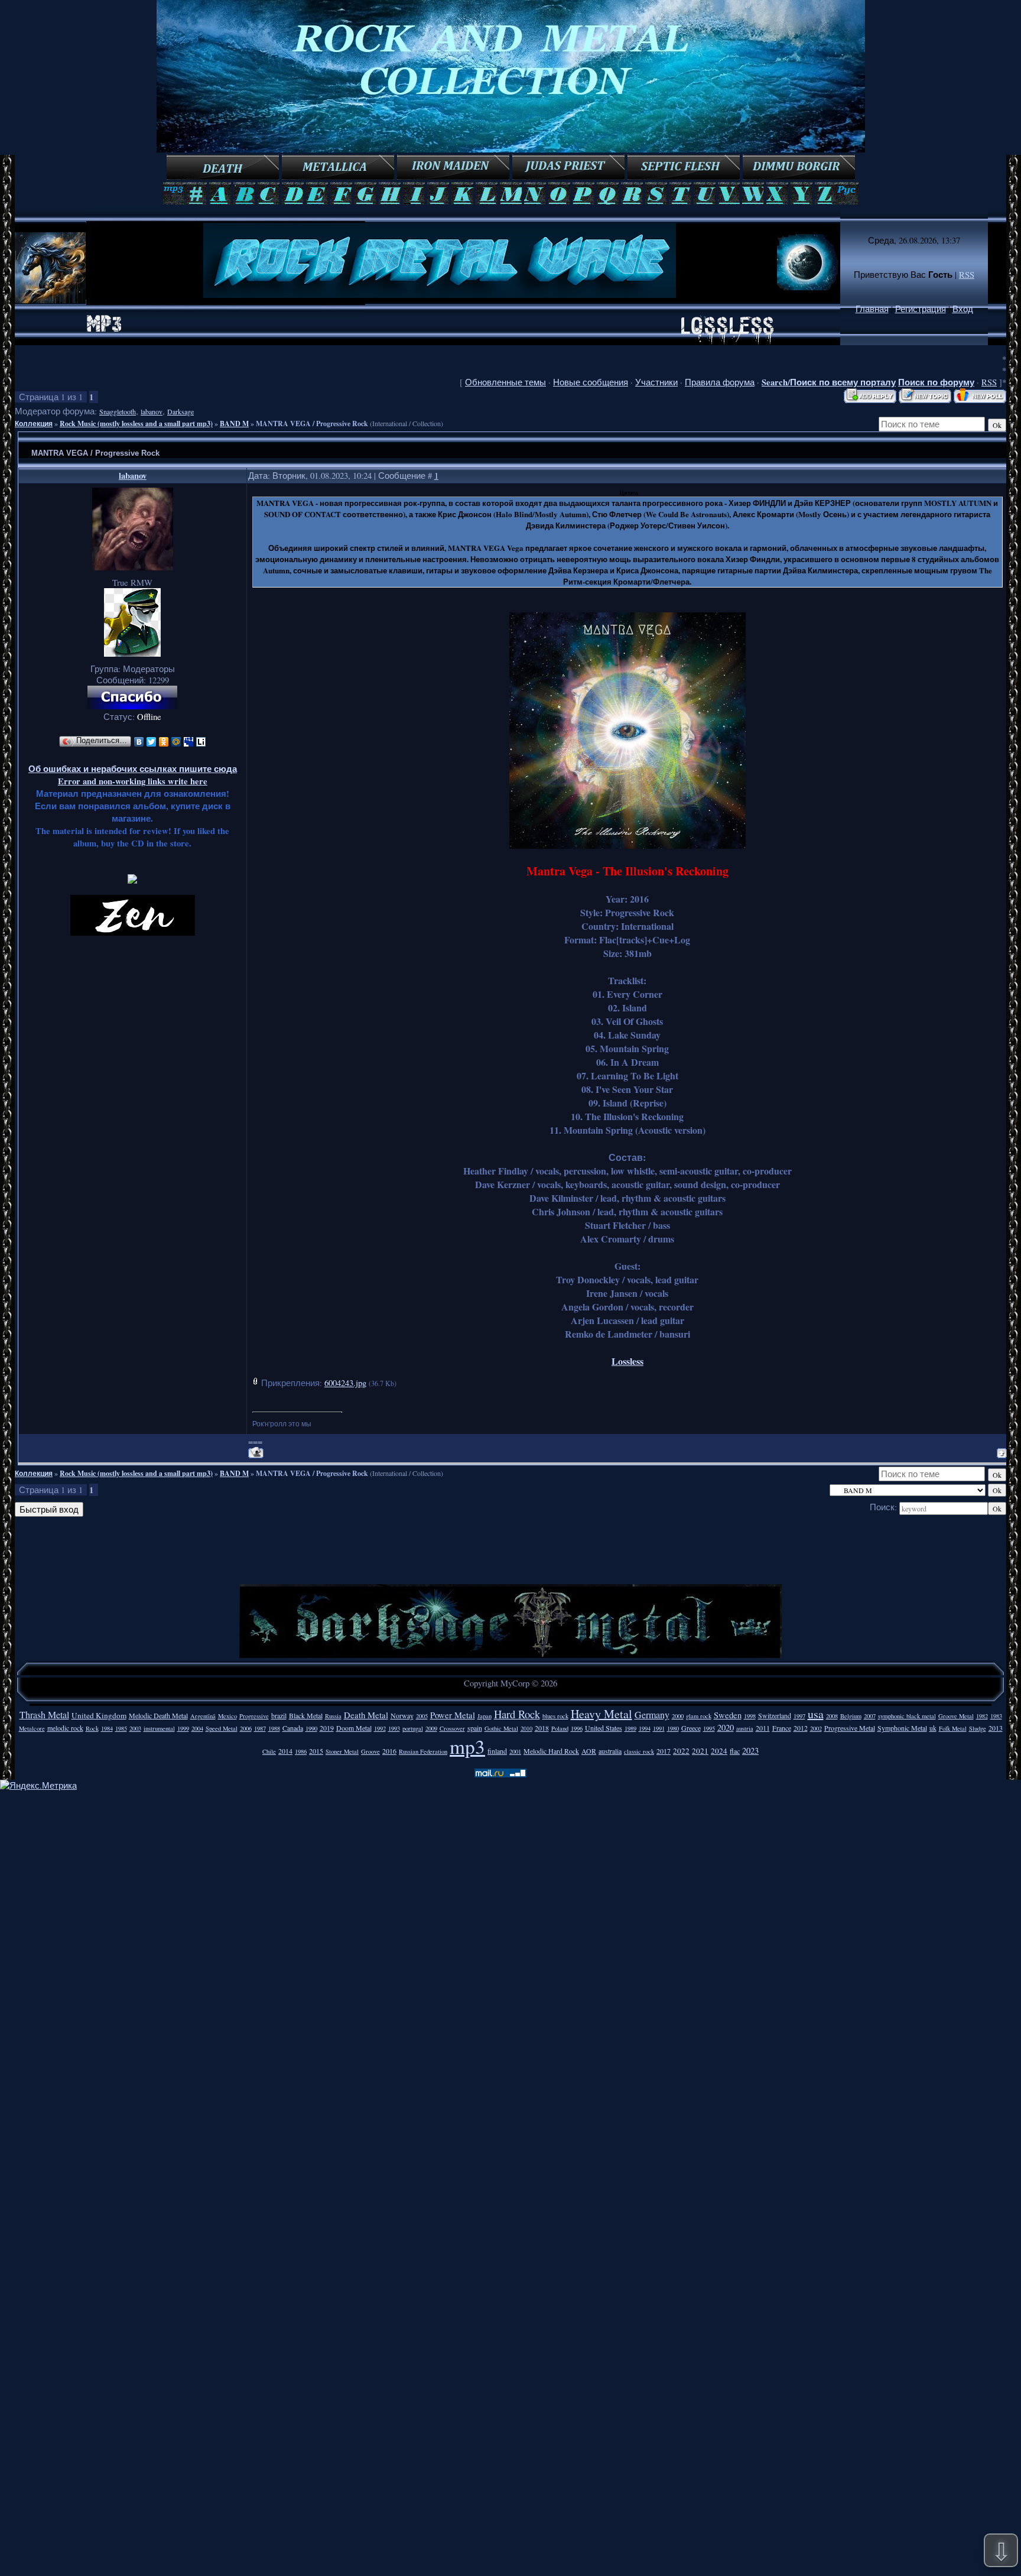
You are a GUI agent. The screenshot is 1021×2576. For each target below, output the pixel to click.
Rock (92, 1728)
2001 (515, 1751)
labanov (152, 411)
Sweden (728, 1715)
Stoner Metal (342, 1751)
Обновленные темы (505, 382)
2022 (681, 1751)
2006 (246, 1728)
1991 (659, 1728)
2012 (801, 1728)
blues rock (555, 1716)
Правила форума (720, 382)
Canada (293, 1728)
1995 (709, 1728)
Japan (485, 1716)
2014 (285, 1751)
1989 (630, 1728)
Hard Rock (517, 1714)
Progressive (254, 1716)
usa (816, 1714)
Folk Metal (953, 1728)
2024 (719, 1751)
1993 (394, 1728)
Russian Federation (423, 1751)
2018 (542, 1728)
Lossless (627, 1361)
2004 (197, 1728)
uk (933, 1728)
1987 (260, 1728)
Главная (872, 309)
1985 (121, 1728)
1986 (301, 1751)
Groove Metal (956, 1716)
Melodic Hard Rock (551, 1751)
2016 (389, 1751)
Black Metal (306, 1715)
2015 (316, 1751)
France (782, 1728)
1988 (274, 1728)
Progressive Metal (850, 1728)
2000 (678, 1716)
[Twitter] (152, 742)
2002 (816, 1728)
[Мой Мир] (176, 742)
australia (610, 1751)
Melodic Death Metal (158, 1715)
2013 (996, 1728)
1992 (380, 1728)
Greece (691, 1728)
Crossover (452, 1728)
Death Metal (366, 1715)
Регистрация (921, 309)
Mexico (227, 1716)
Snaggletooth (118, 411)
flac (735, 1751)
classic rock (639, 1751)
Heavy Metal (601, 1714)
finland (497, 1751)
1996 (577, 1728)
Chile (269, 1751)
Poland (560, 1728)
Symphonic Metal (902, 1728)
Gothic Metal (501, 1728)
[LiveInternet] (201, 742)
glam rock (699, 1716)
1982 (982, 1716)
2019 (327, 1728)
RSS (967, 275)
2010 (526, 1728)
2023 (750, 1751)
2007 (870, 1716)
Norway (402, 1715)
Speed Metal (222, 1728)
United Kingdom (99, 1715)
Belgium (851, 1716)
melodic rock (65, 1728)
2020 (726, 1727)
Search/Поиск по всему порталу (829, 382)
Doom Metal (354, 1728)
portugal (413, 1728)
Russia (333, 1716)
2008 (832, 1716)
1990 (311, 1728)
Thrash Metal (44, 1714)
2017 (664, 1751)
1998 (750, 1716)
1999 (183, 1728)
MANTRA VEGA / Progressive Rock (312, 424)
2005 (422, 1716)
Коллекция (34, 424)
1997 (799, 1716)
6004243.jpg (345, 1383)
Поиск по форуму (936, 382)
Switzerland (775, 1715)
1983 (996, 1716)
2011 (763, 1728)
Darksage (181, 411)
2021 (700, 1751)
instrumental (159, 1728)
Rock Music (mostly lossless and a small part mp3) (136, 424)
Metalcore (32, 1728)
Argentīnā (203, 1716)
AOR (589, 1751)
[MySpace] (189, 742)
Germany (652, 1714)
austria (745, 1728)
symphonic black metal (907, 1716)
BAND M (234, 424)
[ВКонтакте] (139, 742)
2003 (135, 1728)
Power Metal (453, 1715)
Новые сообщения (591, 382)
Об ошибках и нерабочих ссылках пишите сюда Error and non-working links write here (133, 775)
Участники (656, 382)
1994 (645, 1728)
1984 (107, 1728)
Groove (370, 1751)
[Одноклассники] (164, 742)
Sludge (978, 1728)
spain (475, 1728)
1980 (673, 1728)
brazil (279, 1715)
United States (604, 1728)
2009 (431, 1728)
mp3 (467, 1746)
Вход (963, 309)
